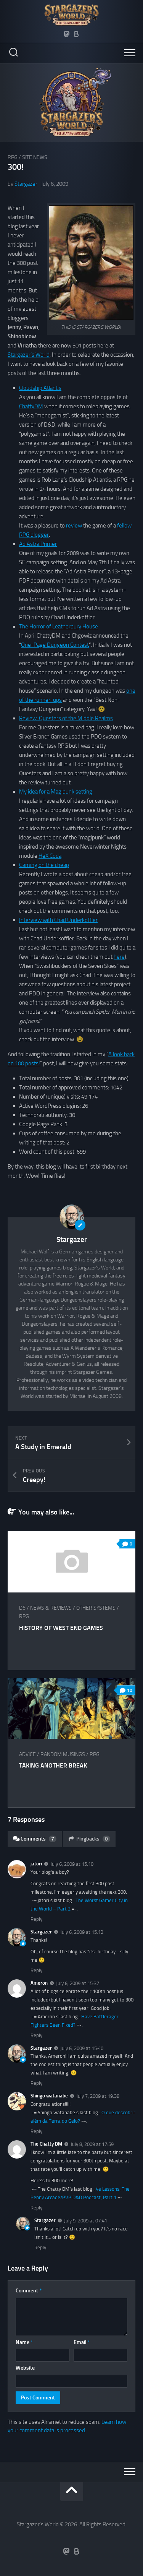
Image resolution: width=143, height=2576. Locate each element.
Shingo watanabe (49, 2096)
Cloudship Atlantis (40, 388)
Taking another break (53, 1765)
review (74, 526)
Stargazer (26, 184)
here (119, 957)
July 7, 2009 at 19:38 (98, 2096)
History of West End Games (61, 1628)
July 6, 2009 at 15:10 (72, 1864)
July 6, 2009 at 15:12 (82, 1932)
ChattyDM (31, 406)
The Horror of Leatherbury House (59, 627)
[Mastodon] (67, 34)
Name (24, 2342)
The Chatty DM (46, 2144)
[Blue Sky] (77, 34)
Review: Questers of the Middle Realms (66, 718)
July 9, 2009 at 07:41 (86, 2221)
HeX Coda (50, 856)
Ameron (39, 1983)
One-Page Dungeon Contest (55, 645)
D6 (22, 1608)
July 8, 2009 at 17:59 (92, 2144)
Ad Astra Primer (38, 544)
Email (82, 2342)
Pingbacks (92, 1839)
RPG (13, 157)
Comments (37, 1839)
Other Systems (96, 1608)
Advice (27, 1754)
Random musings (63, 1754)
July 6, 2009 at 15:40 (82, 2048)
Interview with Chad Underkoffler (58, 920)
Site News (35, 157)
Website (25, 2368)
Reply (36, 1919)
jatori (36, 1864)
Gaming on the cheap (44, 865)
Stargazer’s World (29, 355)
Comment (29, 2291)
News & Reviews (51, 1608)
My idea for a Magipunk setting (56, 792)
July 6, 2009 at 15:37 (78, 1983)
